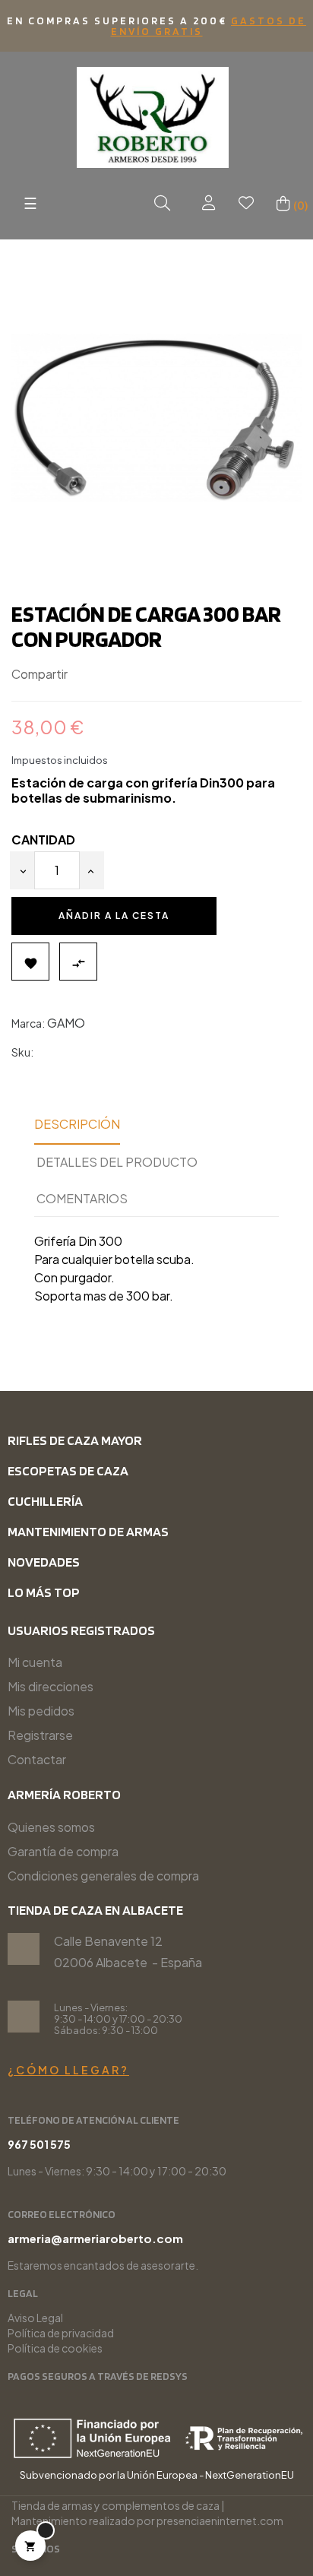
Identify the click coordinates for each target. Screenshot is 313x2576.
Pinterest (131, 675)
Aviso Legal (35, 2318)
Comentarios (82, 1198)
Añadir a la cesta (114, 916)
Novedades (44, 1562)
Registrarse (40, 1735)
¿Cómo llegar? (68, 2070)
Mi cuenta (35, 1662)
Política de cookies (55, 2348)
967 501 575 (39, 2144)
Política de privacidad (61, 2333)
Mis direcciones (51, 1686)
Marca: (28, 1023)
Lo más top (44, 1592)
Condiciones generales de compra (103, 1876)
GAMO (66, 1023)
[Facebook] (107, 2550)
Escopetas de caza (68, 1470)
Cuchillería (45, 1501)
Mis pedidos (41, 1711)
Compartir (86, 675)
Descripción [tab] (77, 1124)
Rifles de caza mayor (75, 1440)
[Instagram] (82, 2550)
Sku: (22, 1052)
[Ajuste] (209, 203)
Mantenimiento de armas (88, 1531)
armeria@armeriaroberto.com (95, 2238)
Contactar (37, 1759)
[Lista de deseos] (246, 203)
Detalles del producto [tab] (117, 1162)
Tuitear (109, 675)
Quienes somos (51, 1827)
